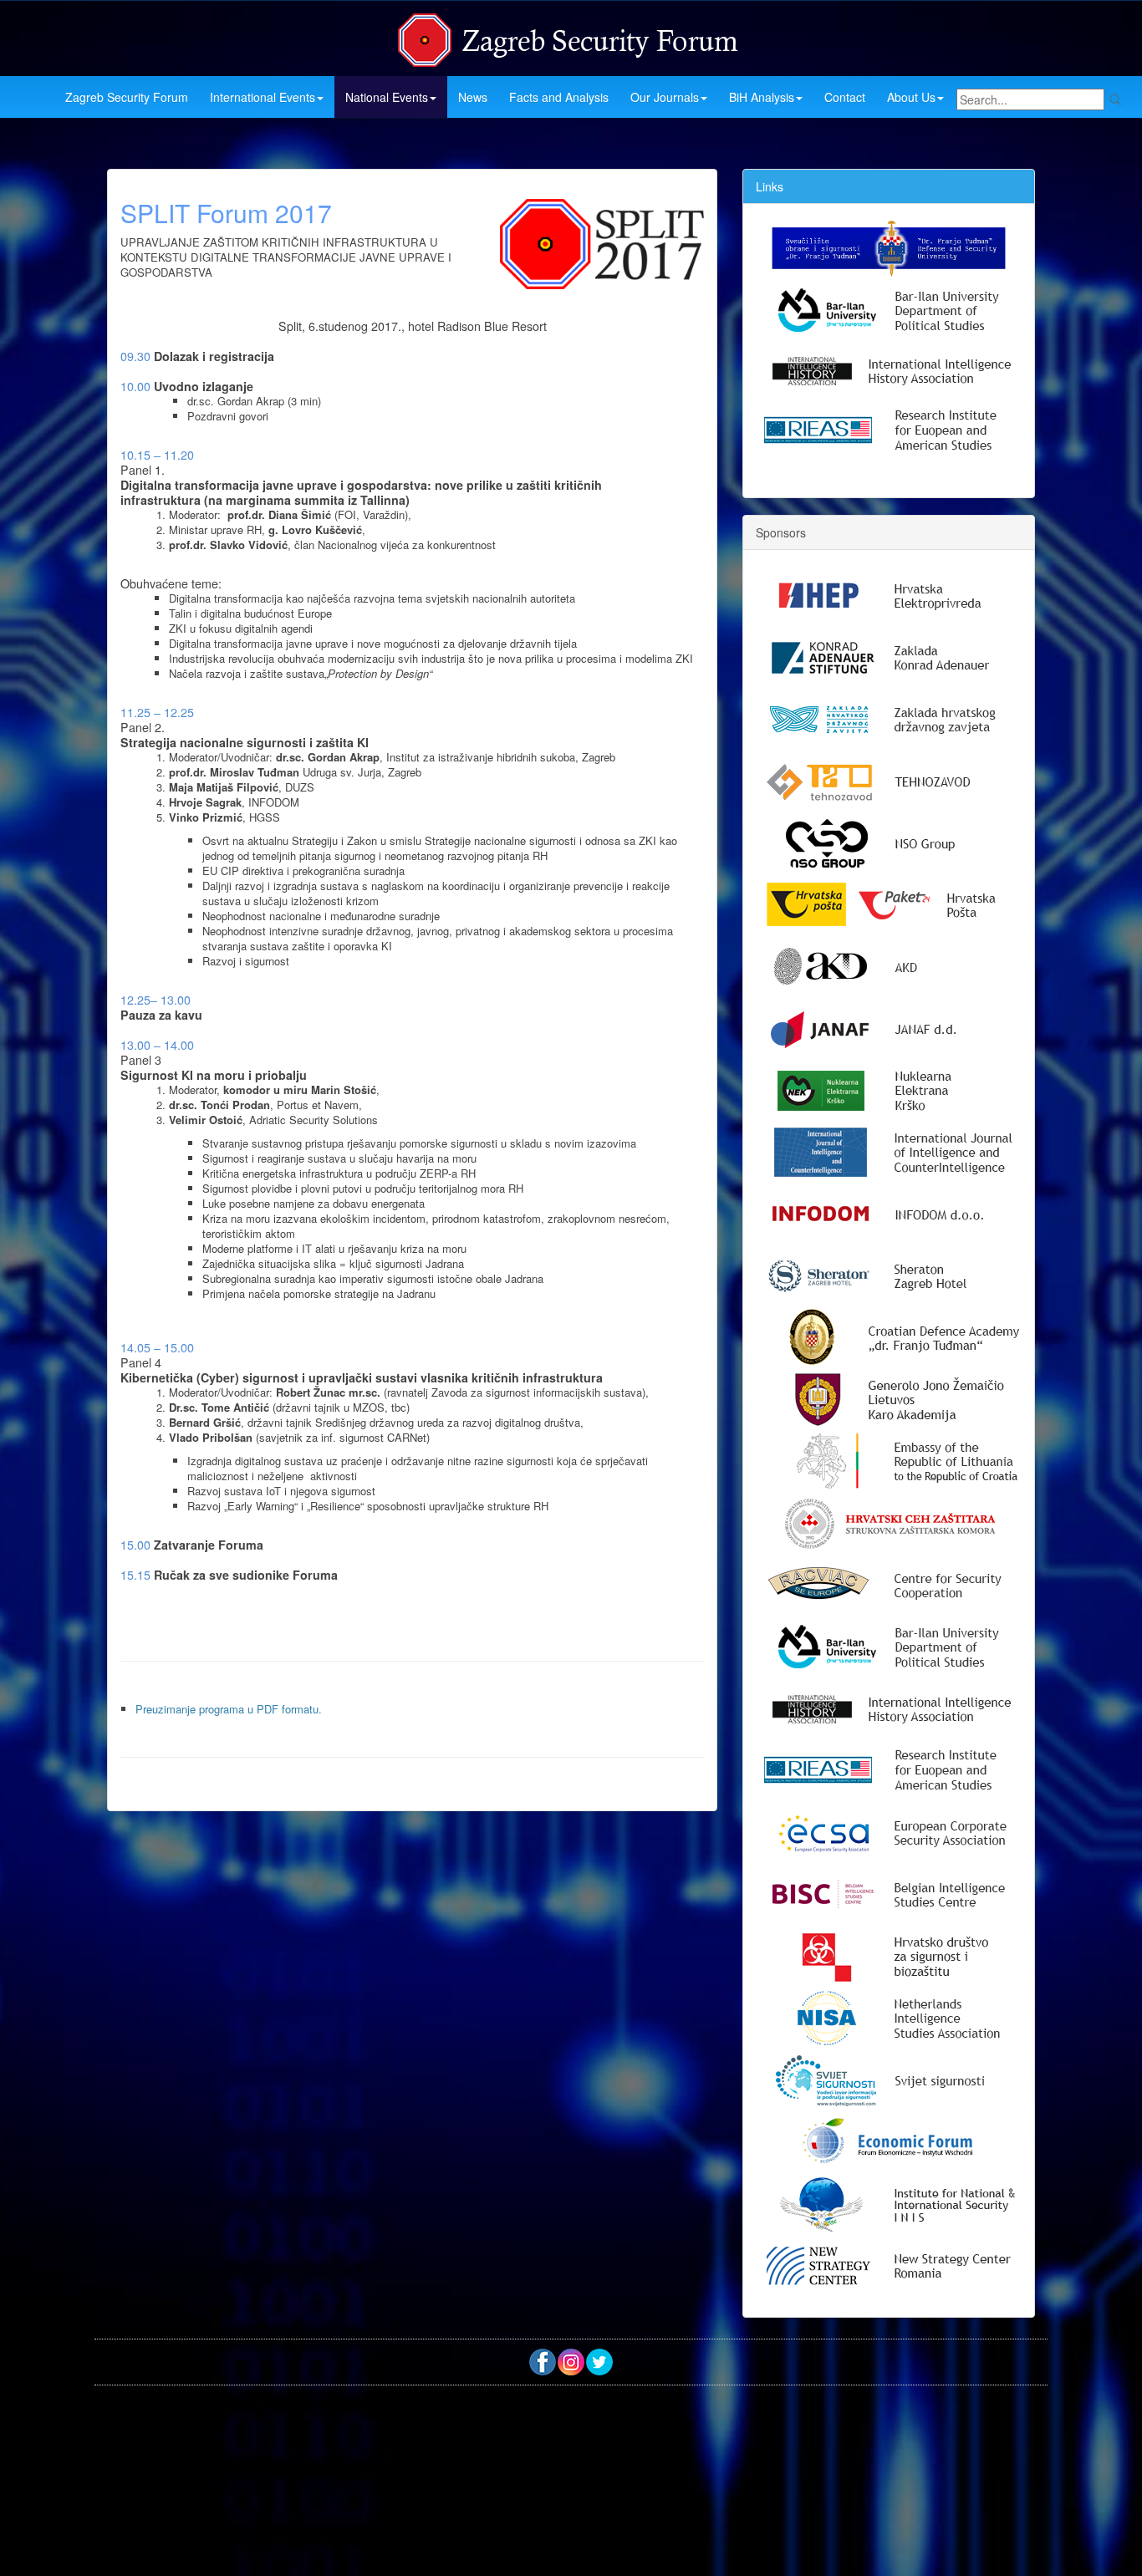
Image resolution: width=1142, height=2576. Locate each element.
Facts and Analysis (559, 97)
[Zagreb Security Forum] (569, 36)
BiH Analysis (762, 97)
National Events (387, 97)
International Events (263, 97)
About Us (911, 97)
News (473, 97)
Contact (845, 97)
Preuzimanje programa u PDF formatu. (229, 1709)
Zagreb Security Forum (127, 97)
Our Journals (665, 97)
